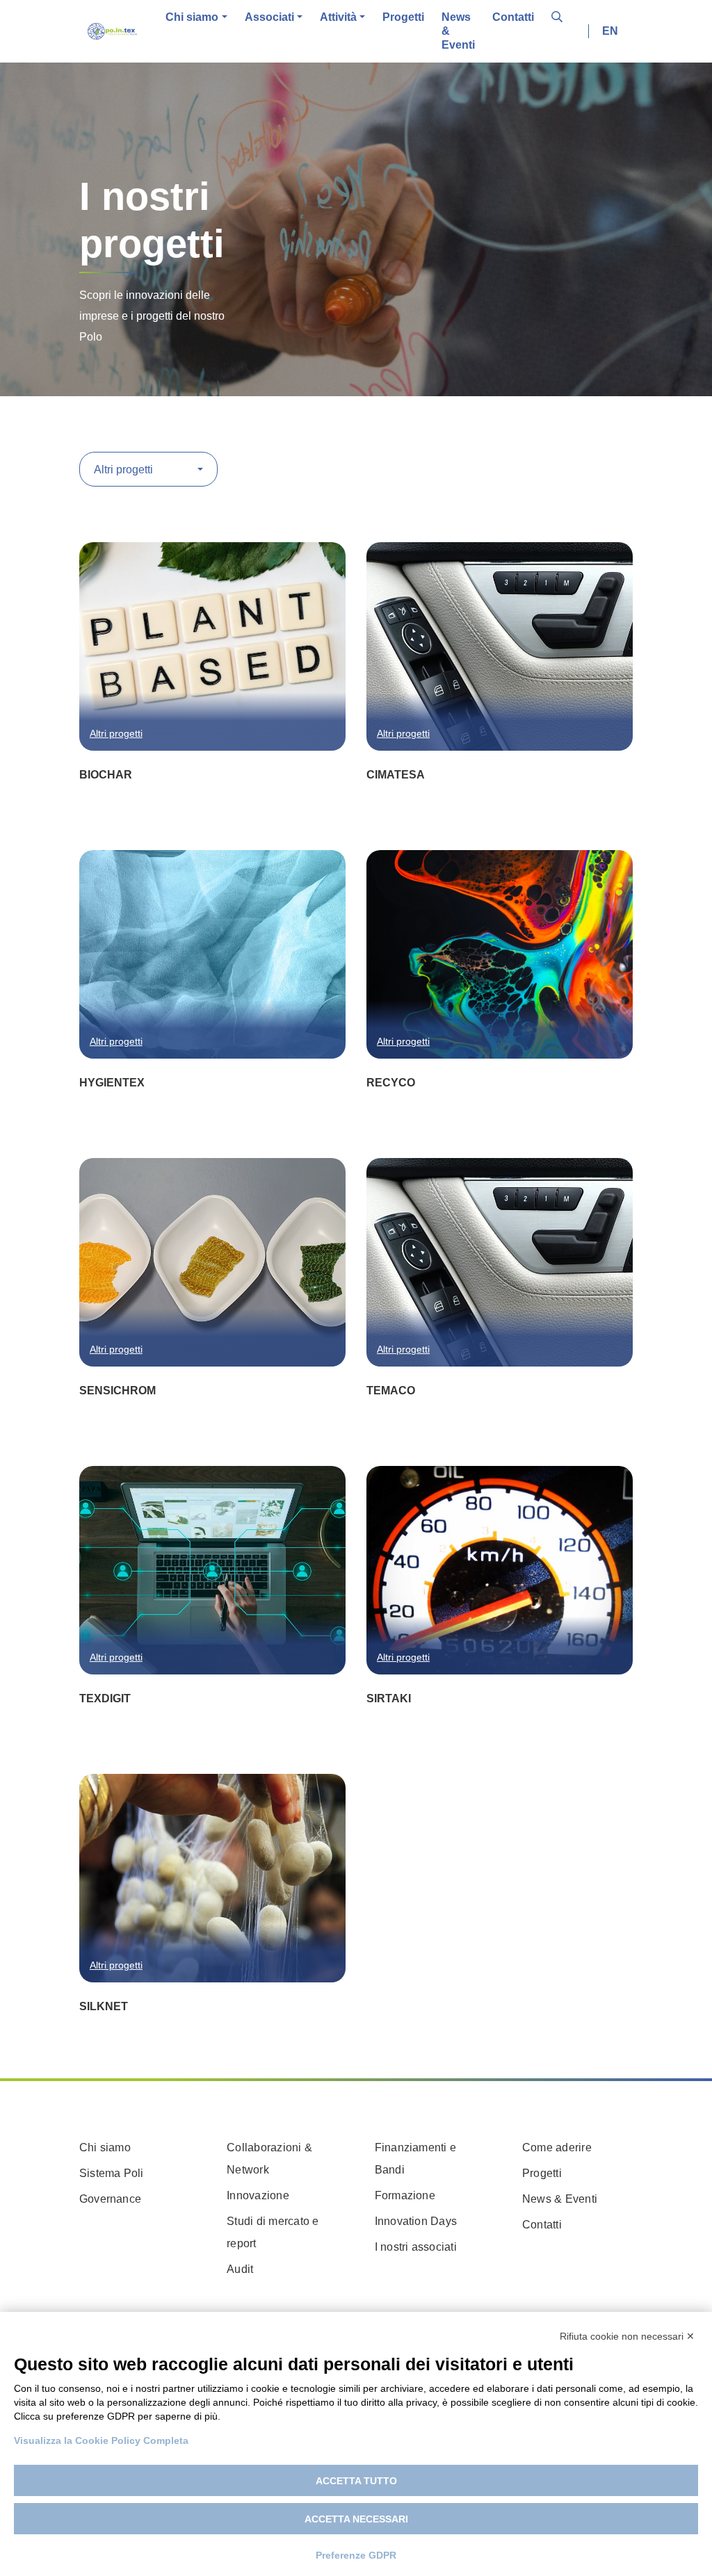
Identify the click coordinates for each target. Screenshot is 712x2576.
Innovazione (258, 2195)
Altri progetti (116, 733)
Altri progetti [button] (125, 470)
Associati (269, 17)
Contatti (513, 17)
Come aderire (557, 2147)
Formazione (405, 2195)
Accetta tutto (356, 2481)
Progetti (403, 17)
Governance (110, 2199)
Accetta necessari (356, 2519)
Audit (240, 2269)
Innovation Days (416, 2221)
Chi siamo (192, 17)
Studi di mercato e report (273, 2232)
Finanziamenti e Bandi (416, 2159)
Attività (338, 17)
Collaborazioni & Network (269, 2159)
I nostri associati (416, 2247)
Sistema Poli (112, 2173)
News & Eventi (458, 31)
